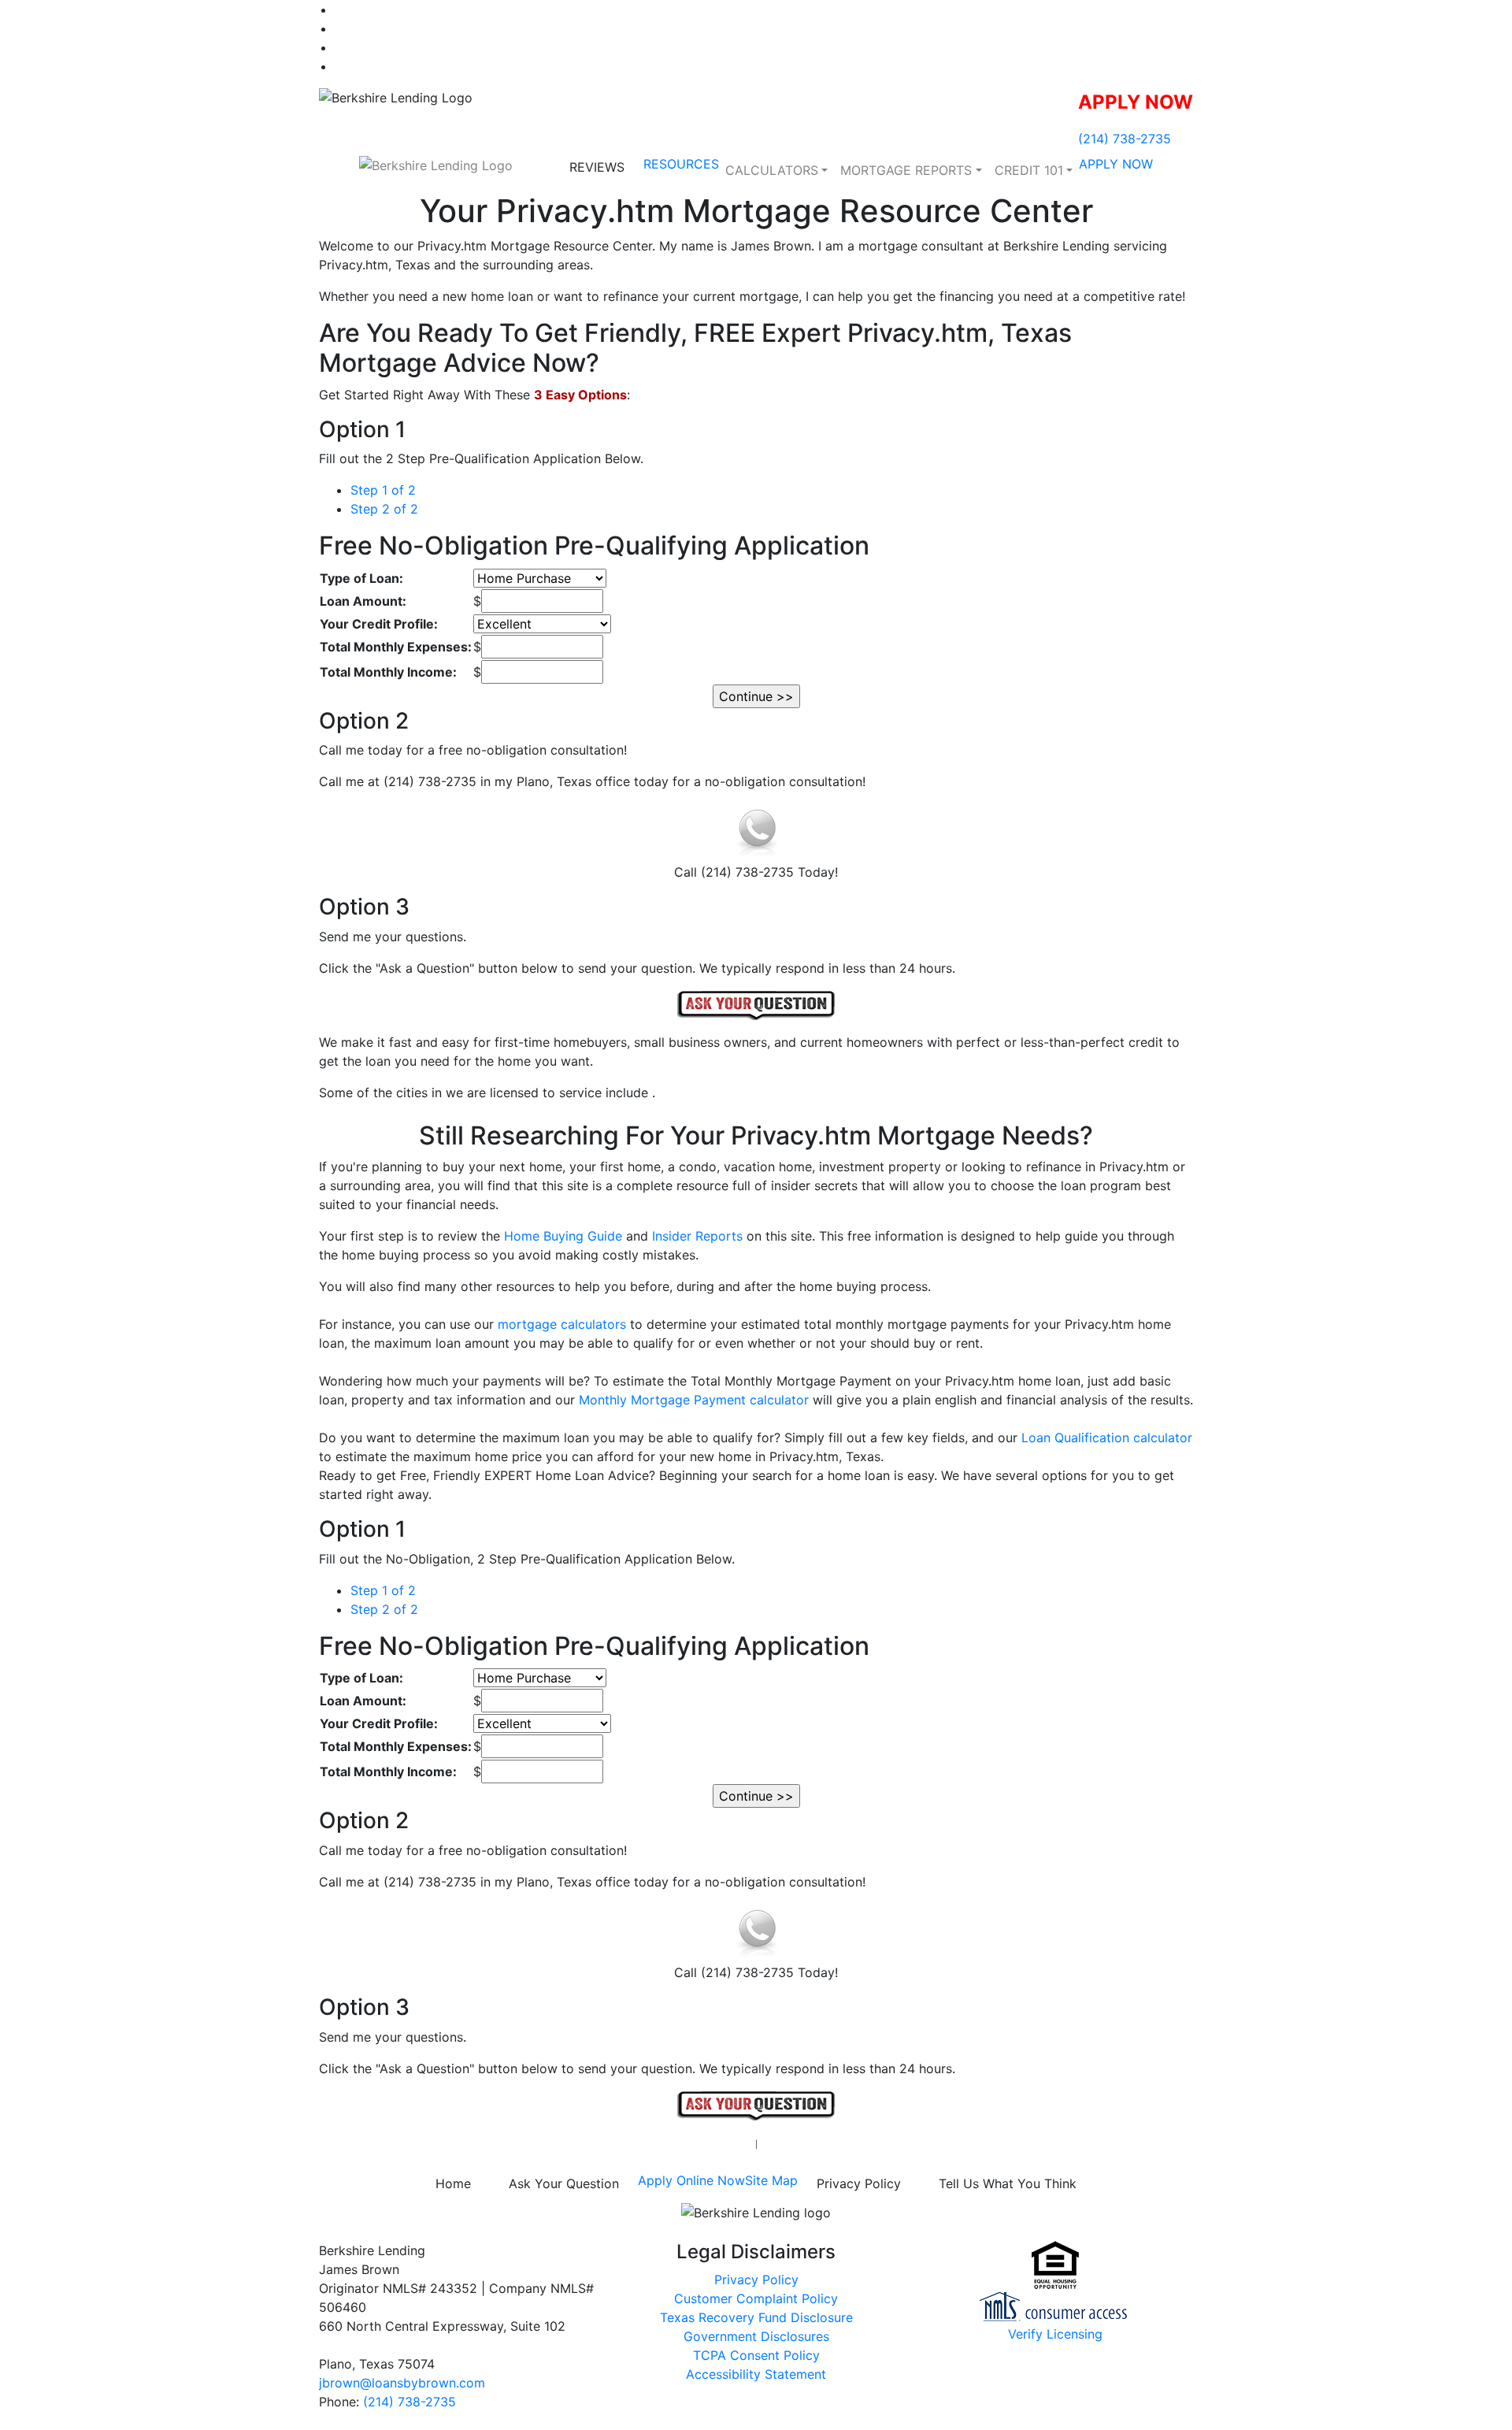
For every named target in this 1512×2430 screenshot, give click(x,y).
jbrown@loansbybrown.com (402, 2383)
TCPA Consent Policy (756, 2355)
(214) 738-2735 (1125, 139)
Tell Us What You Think (1008, 2183)
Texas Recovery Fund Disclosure (756, 2317)
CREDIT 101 (1029, 170)
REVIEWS (597, 167)
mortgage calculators (562, 1324)
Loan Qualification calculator (1107, 1438)
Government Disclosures (756, 2336)
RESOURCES (681, 164)
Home (453, 2183)
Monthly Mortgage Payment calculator (694, 1400)
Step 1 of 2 (383, 490)
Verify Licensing (1055, 2334)
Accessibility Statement (756, 2374)
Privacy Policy (859, 2183)
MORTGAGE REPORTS (906, 170)
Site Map (771, 2180)
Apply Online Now (691, 2180)
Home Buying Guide (563, 1236)
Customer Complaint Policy (756, 2298)
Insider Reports (697, 1236)
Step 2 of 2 (384, 509)
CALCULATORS (772, 170)
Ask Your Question (564, 2183)
